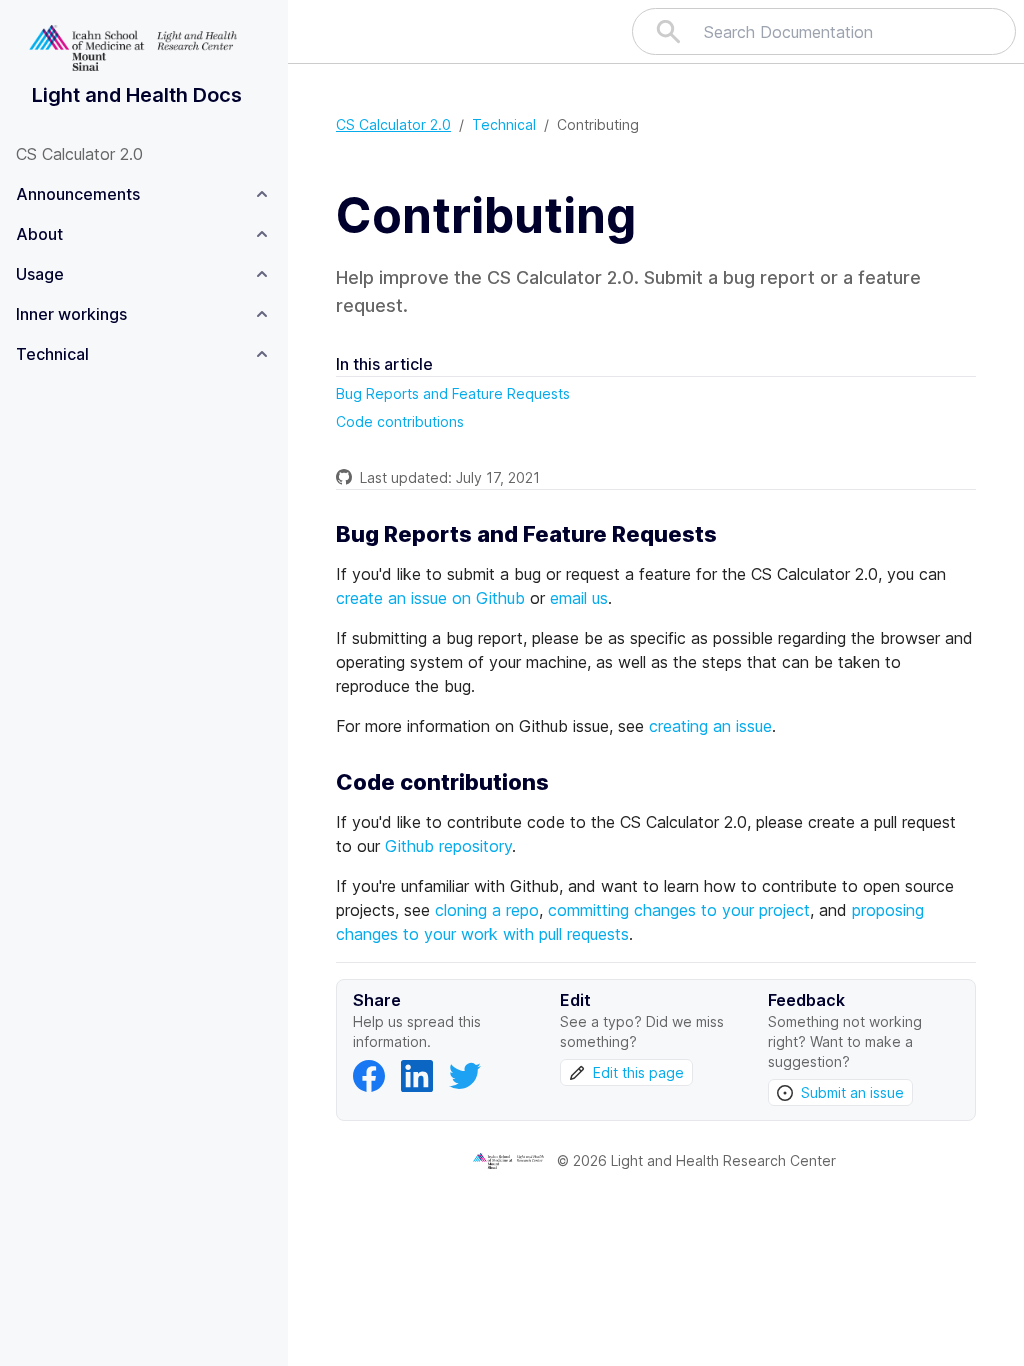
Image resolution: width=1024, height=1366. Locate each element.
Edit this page (638, 1072)
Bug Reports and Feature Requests (453, 393)
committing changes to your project (679, 910)
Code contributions (400, 421)
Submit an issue (852, 1092)
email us (579, 598)
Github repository (448, 846)
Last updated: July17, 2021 (450, 477)
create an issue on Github (430, 598)
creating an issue (710, 726)
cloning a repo (487, 910)
